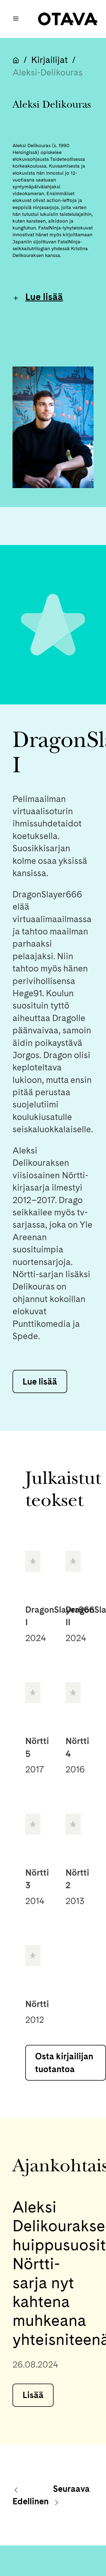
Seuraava (71, 2489)
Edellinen (31, 2501)
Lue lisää (44, 297)
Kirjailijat (49, 60)
